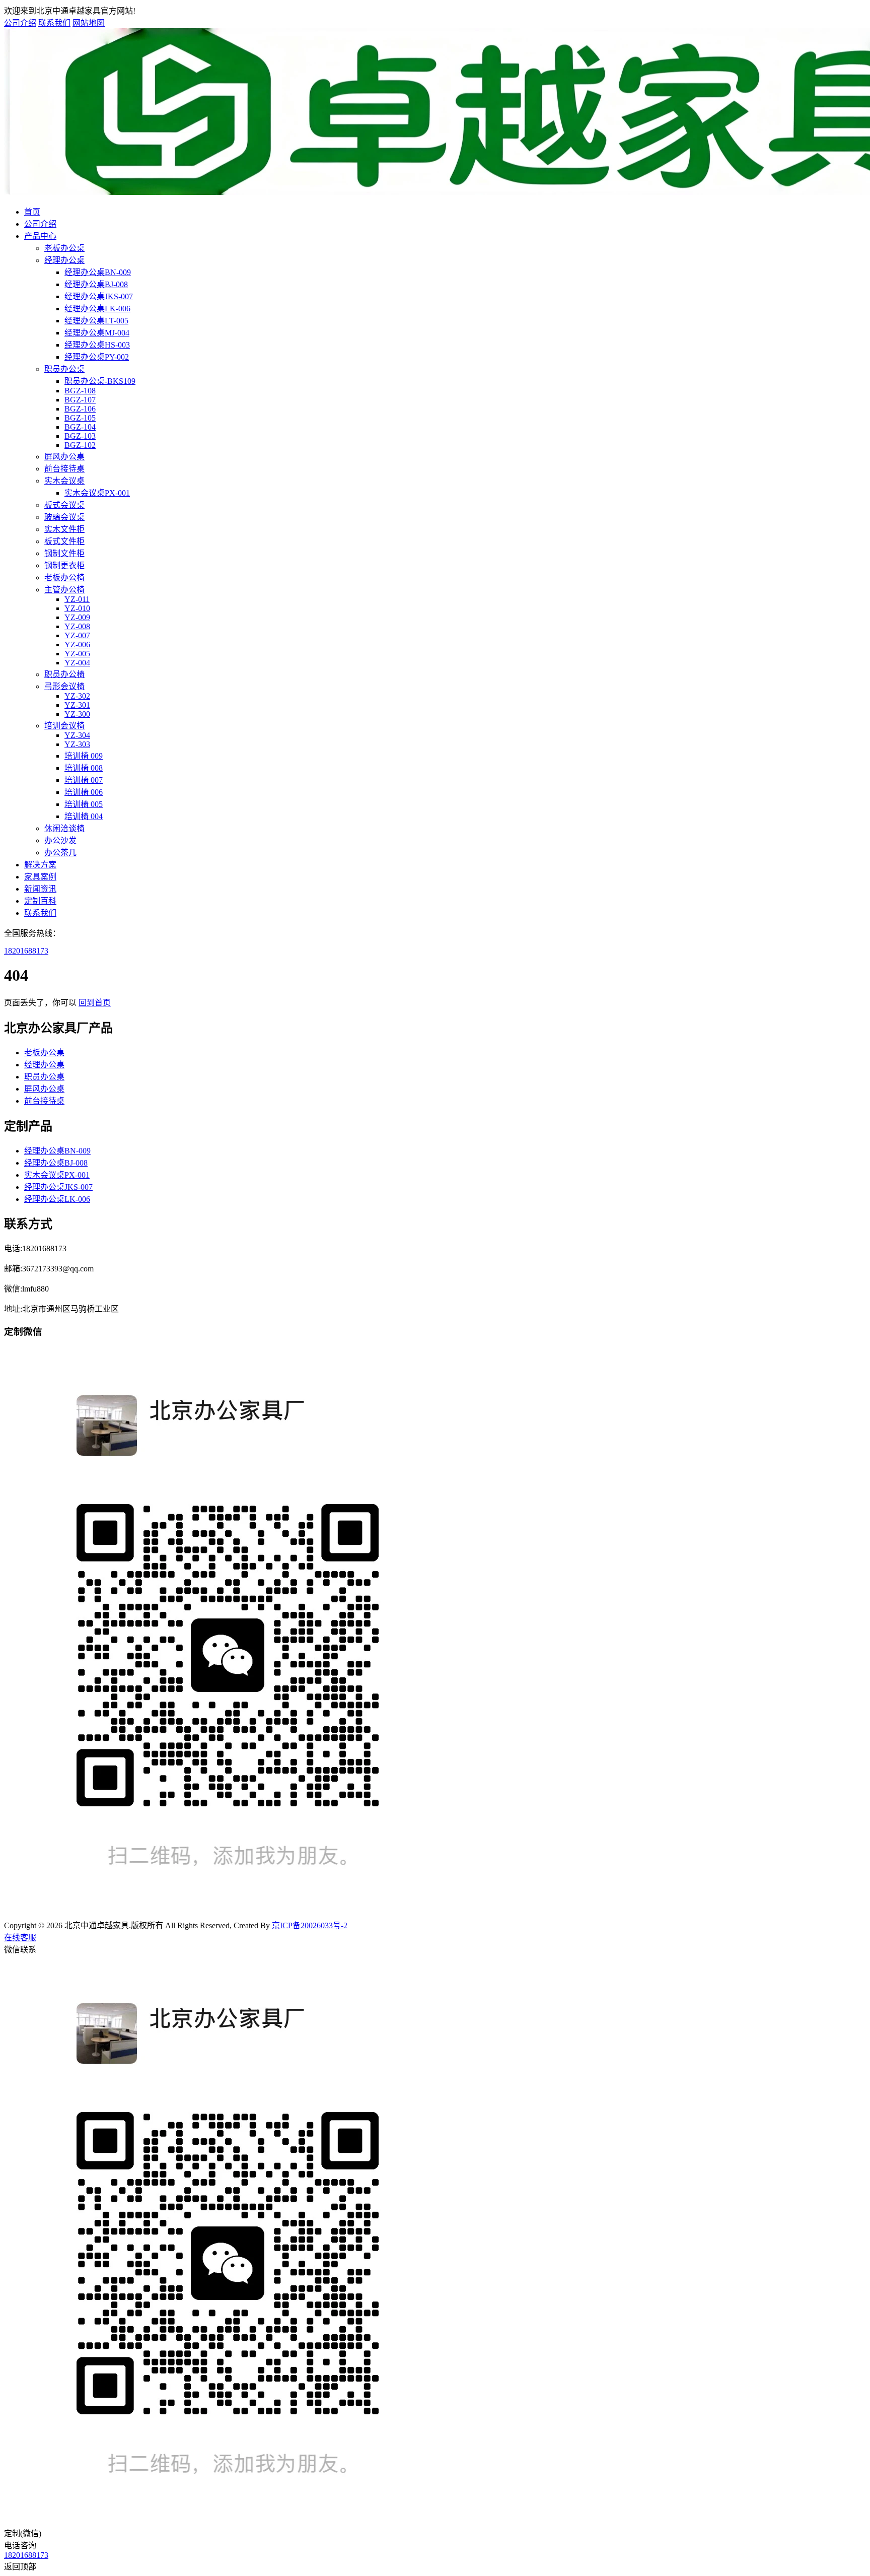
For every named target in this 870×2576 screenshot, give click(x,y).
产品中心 (40, 236)
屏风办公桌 (64, 457)
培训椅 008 (84, 768)
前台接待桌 (64, 469)
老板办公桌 (64, 248)
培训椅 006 (84, 792)
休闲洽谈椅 (64, 828)
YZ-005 (77, 654)
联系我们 (54, 23)
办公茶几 (60, 853)
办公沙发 (60, 840)
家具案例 (40, 877)
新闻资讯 (40, 889)
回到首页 (95, 1003)
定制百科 (40, 901)
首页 (32, 212)
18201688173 (26, 951)
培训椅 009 (84, 756)
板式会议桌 (64, 505)
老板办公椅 (64, 578)
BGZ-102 (80, 445)
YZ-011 (77, 599)
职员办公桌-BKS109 (100, 381)
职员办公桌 (64, 369)
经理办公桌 (64, 260)
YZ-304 (77, 735)
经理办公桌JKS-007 (99, 296)
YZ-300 (77, 714)
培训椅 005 (84, 804)
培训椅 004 (84, 816)
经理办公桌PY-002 (97, 357)
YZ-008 (77, 626)
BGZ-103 (80, 436)
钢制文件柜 (64, 553)
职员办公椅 (64, 674)
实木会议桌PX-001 (97, 493)
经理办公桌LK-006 (97, 309)
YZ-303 (77, 744)
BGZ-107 (80, 400)
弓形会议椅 (64, 686)
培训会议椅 (64, 726)
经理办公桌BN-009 (98, 272)
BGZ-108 (80, 391)
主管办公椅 (64, 590)
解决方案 (40, 865)
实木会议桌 (64, 481)
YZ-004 (77, 663)
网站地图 (89, 23)
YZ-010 (77, 608)
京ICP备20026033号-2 (310, 1925)
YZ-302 (77, 696)
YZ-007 (77, 635)
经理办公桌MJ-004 (97, 333)
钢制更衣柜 (64, 565)
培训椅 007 (84, 780)
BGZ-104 (80, 427)
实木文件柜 (64, 529)
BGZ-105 (80, 418)
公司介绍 (20, 23)
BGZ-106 (80, 409)
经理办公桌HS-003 (97, 345)
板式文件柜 (64, 541)
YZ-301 (77, 705)
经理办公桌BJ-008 (96, 284)
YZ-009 (77, 617)
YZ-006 (77, 645)
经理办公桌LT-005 (96, 321)
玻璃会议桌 (64, 517)
